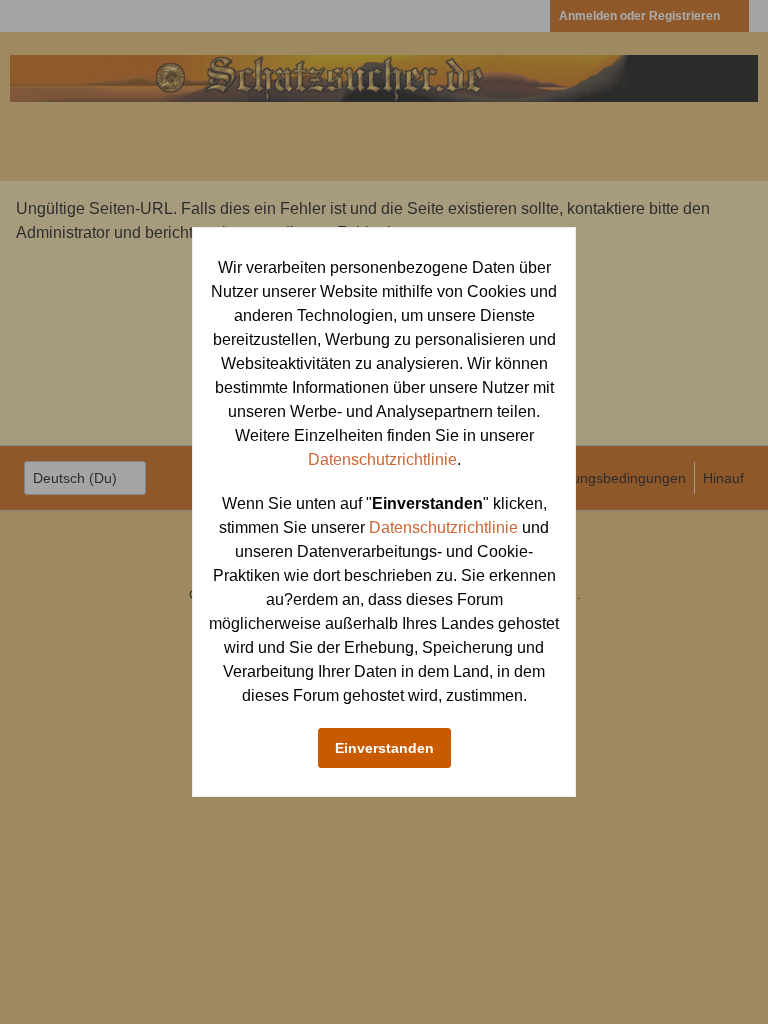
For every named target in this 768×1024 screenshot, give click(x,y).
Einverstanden (384, 748)
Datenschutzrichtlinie (382, 459)
